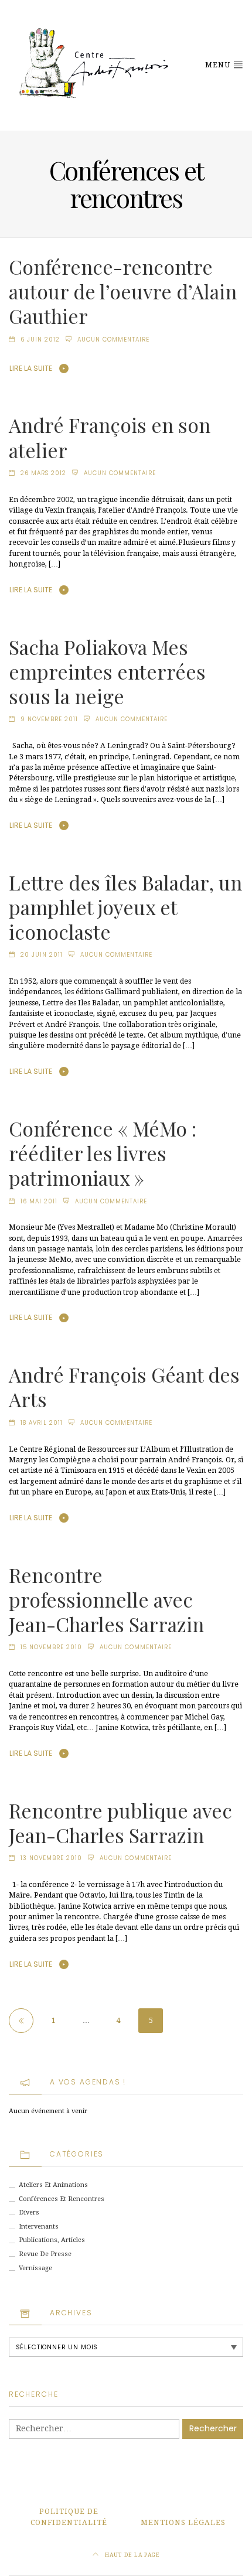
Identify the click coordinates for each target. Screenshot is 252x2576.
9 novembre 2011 (49, 719)
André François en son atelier (110, 437)
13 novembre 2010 (51, 1858)
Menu (219, 65)
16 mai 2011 (39, 1201)
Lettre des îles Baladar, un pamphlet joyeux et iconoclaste (125, 907)
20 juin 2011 (42, 955)
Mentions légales (183, 2523)
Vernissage (35, 2268)
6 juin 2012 (40, 340)
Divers (29, 2212)
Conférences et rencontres (62, 2199)
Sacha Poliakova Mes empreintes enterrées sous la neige (107, 671)
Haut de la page (132, 2555)
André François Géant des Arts (124, 1387)
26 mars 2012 (43, 473)
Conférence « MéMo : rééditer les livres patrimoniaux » (103, 1153)
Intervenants (39, 2227)
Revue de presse (45, 2254)
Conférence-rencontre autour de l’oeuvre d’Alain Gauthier (123, 291)
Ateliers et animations (53, 2185)
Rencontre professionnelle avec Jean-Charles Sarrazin (106, 1599)
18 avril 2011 (42, 1423)
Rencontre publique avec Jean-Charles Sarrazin (120, 1823)
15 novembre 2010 (51, 1647)
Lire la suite (31, 368)
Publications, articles (52, 2240)
